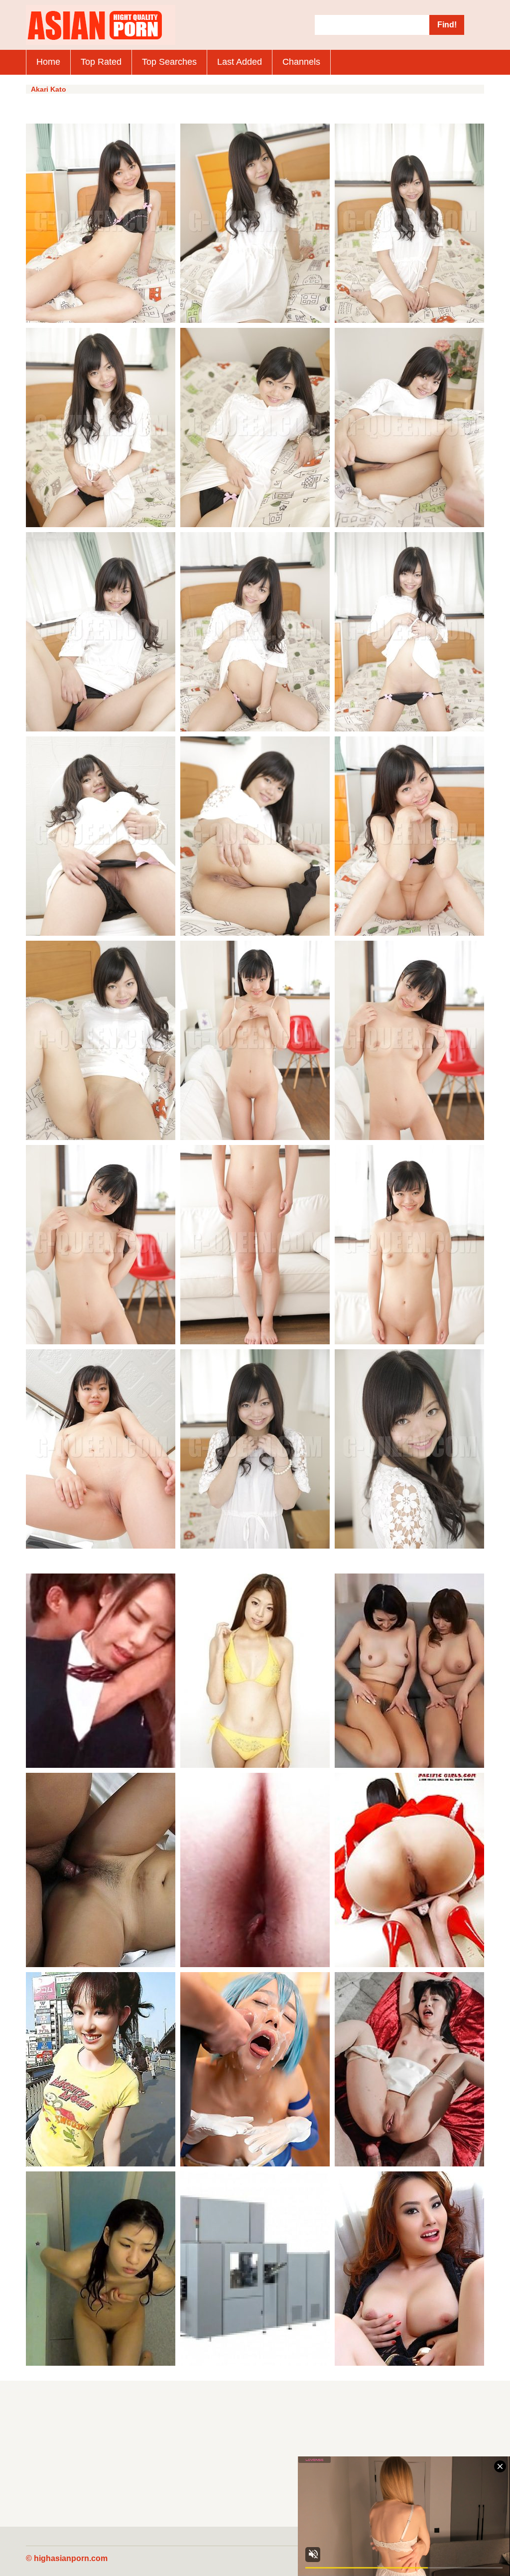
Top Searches (169, 62)
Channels (301, 62)
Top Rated (101, 62)
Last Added (240, 62)
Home (48, 62)
